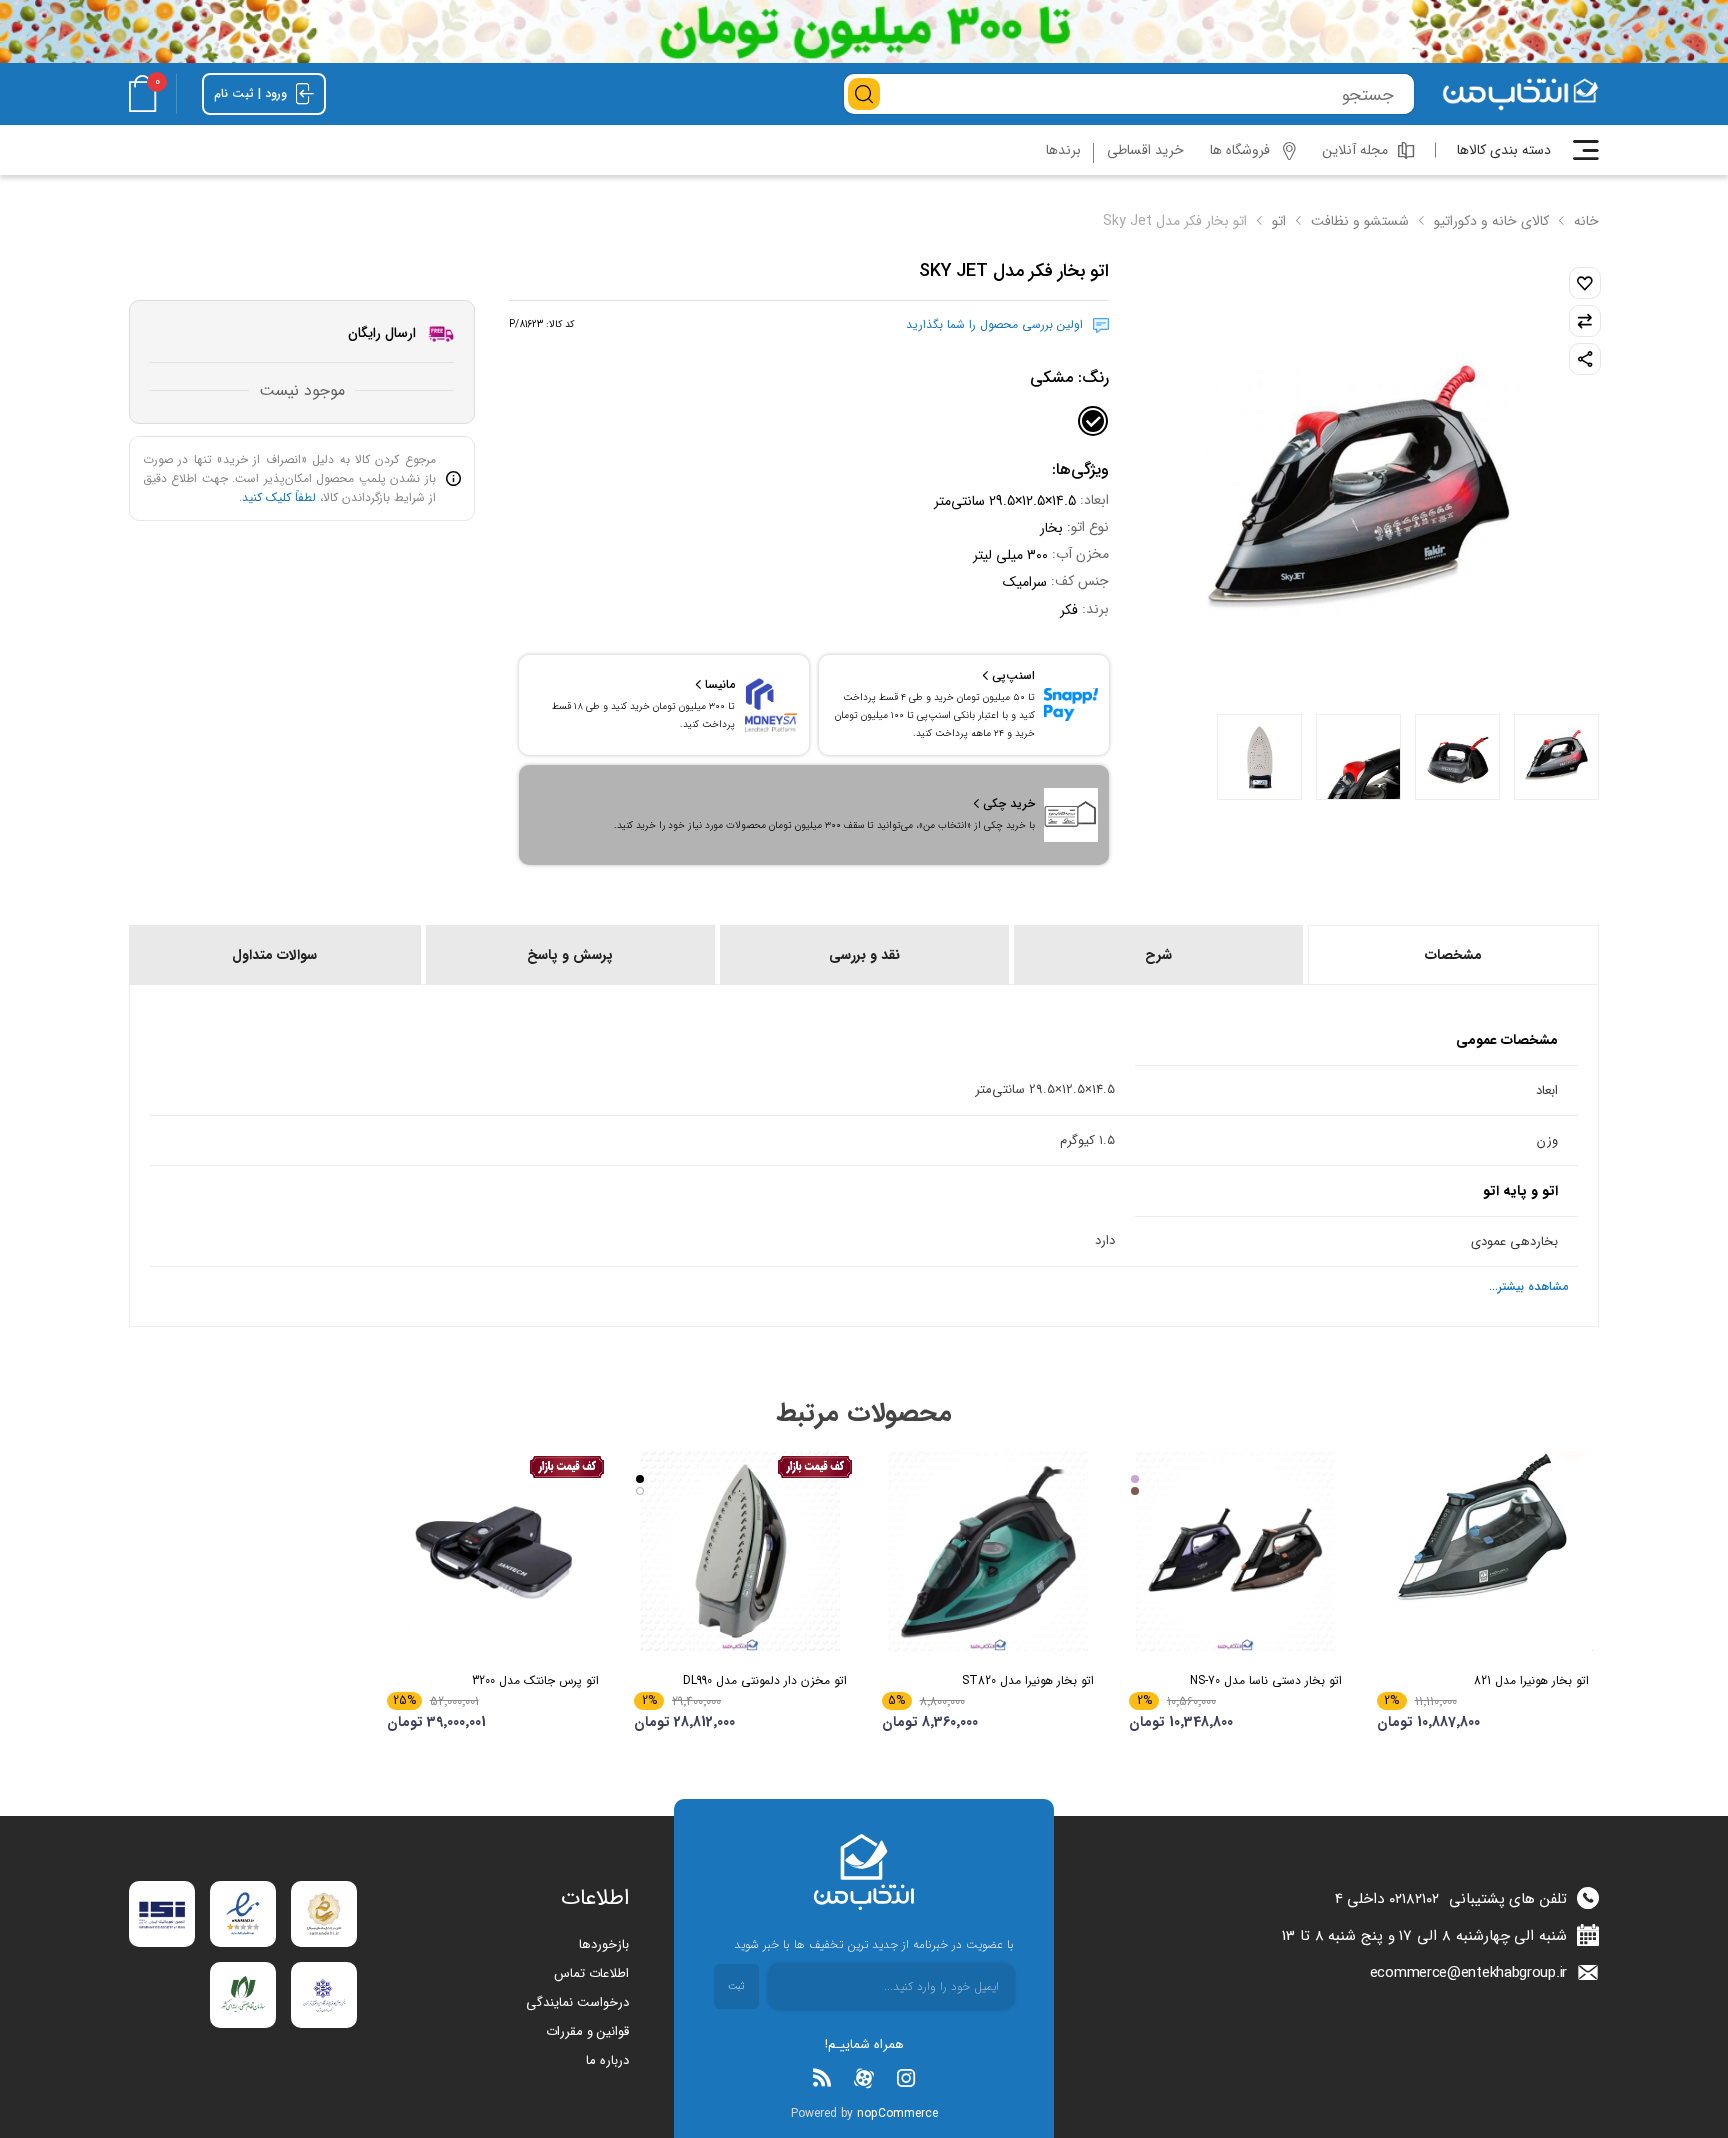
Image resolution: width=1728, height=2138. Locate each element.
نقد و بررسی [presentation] (864, 955)
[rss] (822, 2078)
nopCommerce (897, 2113)
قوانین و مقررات (587, 2031)
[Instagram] (906, 2078)
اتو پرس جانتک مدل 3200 (535, 1680)
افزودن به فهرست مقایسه (1585, 321)
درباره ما (607, 2060)
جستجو (864, 94)
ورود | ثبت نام (252, 93)
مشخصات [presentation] (1453, 955)
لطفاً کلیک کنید (279, 497)
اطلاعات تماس (591, 1973)
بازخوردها (604, 1944)
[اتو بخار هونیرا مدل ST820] (988, 1551)
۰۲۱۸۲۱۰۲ (1414, 1899)
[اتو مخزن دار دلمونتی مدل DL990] (740, 1551)
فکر (1069, 609)
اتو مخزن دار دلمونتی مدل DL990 (765, 1680)
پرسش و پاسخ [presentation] (570, 955)
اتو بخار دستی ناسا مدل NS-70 (1266, 1680)
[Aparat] (864, 2078)
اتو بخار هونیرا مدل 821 (1531, 1680)
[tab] (1452, 955)
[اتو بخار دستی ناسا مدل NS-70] (1235, 1551)
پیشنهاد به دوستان (1585, 359)
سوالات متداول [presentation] (274, 955)
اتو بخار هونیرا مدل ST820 (1028, 1680)
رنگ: (1069, 377)
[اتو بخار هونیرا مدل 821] (1483, 1551)
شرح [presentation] (1158, 955)
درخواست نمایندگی (577, 2002)
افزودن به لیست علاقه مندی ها (1585, 283)
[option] (1556, 757)
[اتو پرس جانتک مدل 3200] (493, 1551)
